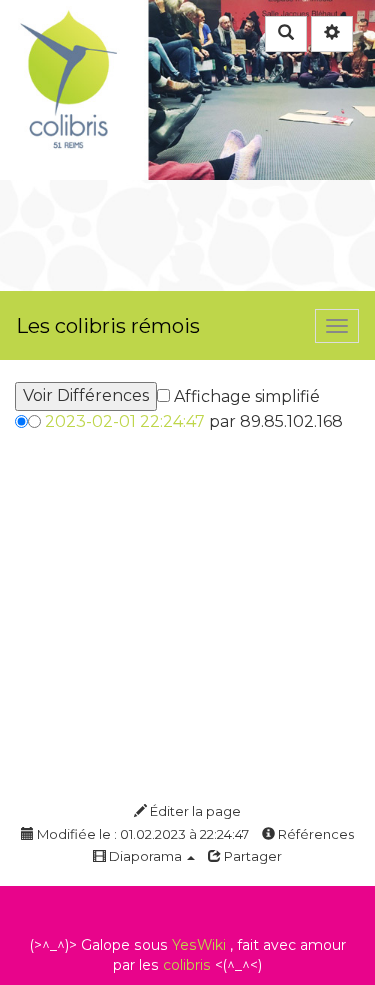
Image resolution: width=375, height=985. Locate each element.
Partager (251, 856)
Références (314, 834)
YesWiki (199, 945)
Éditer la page (194, 811)
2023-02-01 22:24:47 (125, 421)
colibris (187, 965)
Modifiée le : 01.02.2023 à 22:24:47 (141, 834)
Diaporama (145, 856)
